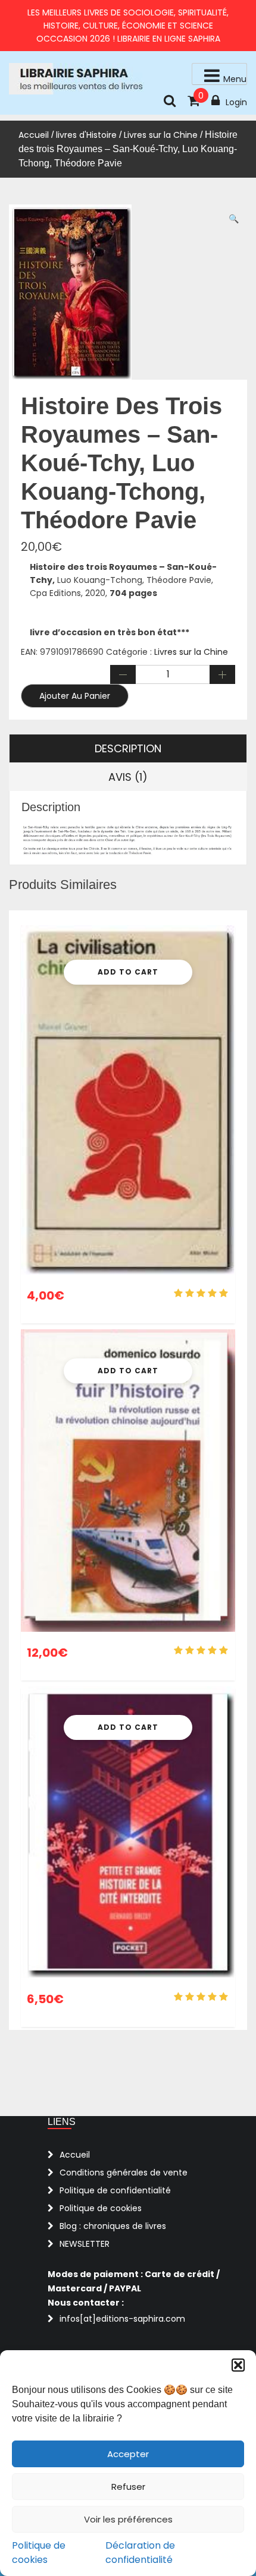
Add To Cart (128, 1371)
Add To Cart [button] (128, 972)
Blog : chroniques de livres (113, 2226)
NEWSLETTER (85, 2244)
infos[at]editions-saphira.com (122, 2319)
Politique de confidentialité (115, 2190)
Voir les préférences (128, 2519)
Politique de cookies (39, 2553)
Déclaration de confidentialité (140, 2553)
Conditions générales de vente (124, 2173)
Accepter (128, 2454)
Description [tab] (128, 748)
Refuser (128, 2487)
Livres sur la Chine (161, 135)
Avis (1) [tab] (128, 777)
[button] (238, 2365)
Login (236, 102)
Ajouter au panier (75, 696)
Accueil (34, 135)
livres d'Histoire (86, 135)
